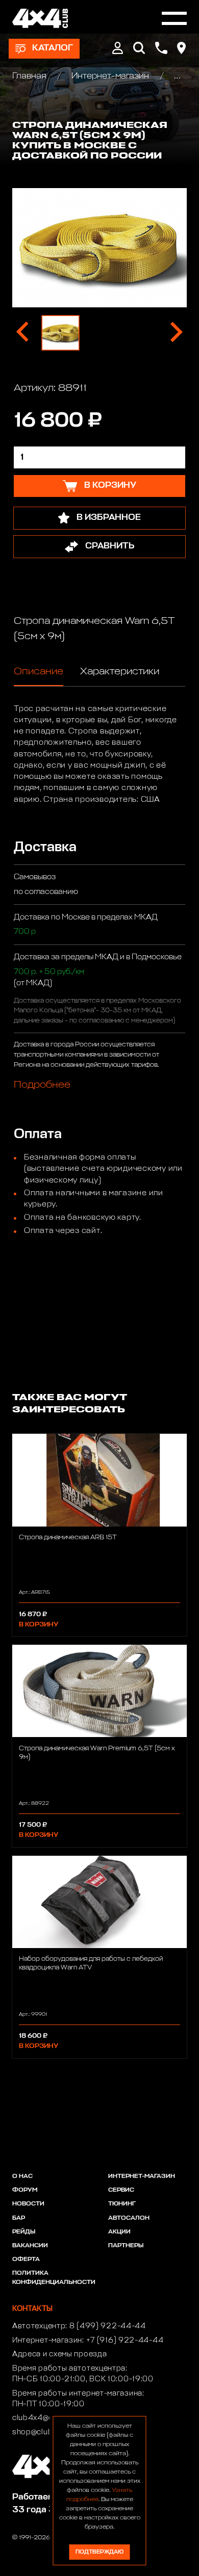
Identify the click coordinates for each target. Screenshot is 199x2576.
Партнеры (126, 2246)
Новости (28, 2204)
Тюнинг (122, 2204)
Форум (25, 2190)
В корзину (39, 1625)
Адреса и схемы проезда (59, 2354)
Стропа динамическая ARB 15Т (68, 1537)
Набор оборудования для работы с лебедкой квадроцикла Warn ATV (91, 1963)
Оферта (26, 2259)
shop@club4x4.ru (45, 2432)
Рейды (24, 2232)
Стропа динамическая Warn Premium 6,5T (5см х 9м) (97, 1753)
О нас (22, 2176)
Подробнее (42, 1085)
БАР (19, 2218)
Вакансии (30, 2246)
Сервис (121, 2190)
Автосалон (129, 2218)
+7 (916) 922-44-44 (125, 2341)
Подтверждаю (99, 2552)
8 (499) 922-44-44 (108, 2326)
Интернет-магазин (110, 76)
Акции (119, 2232)
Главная (30, 76)
